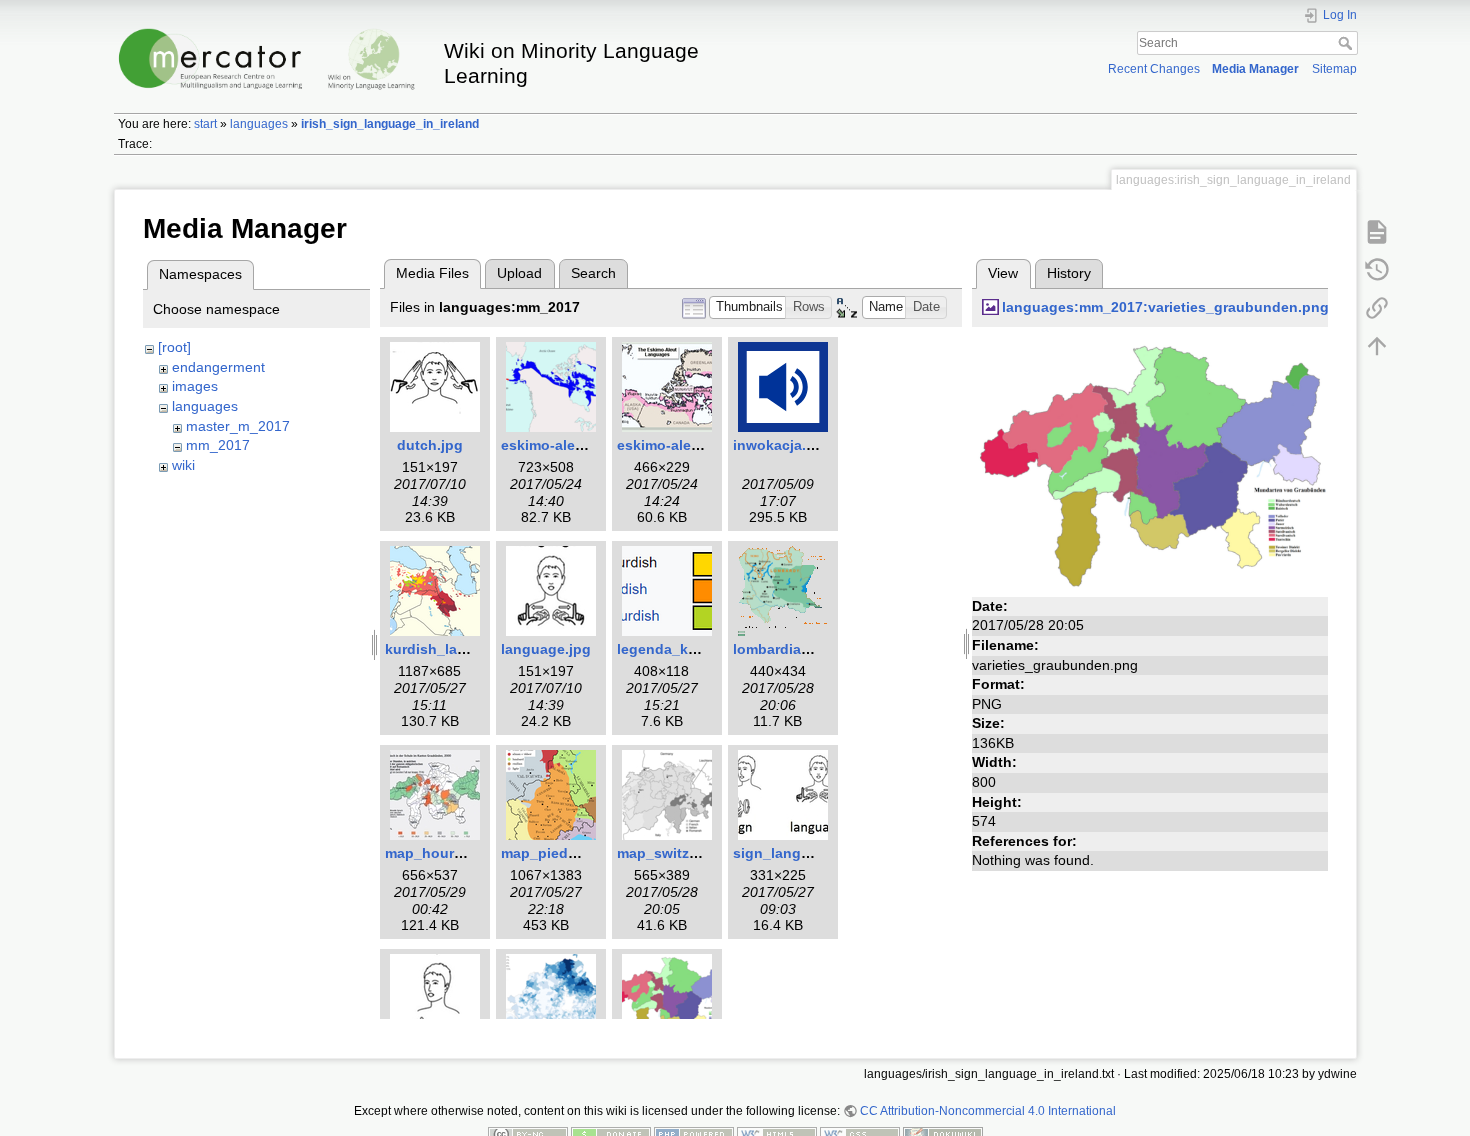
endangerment (218, 367)
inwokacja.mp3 (784, 445)
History (1069, 273)
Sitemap (1334, 69)
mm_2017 (218, 445)
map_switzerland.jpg (687, 853)
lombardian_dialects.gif (813, 649)
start (205, 124)
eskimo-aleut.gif (556, 445)
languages (259, 124)
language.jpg (546, 649)
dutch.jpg (430, 445)
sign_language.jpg (797, 853)
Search (1347, 43)
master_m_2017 (238, 426)
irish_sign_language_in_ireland (390, 124)
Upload (519, 273)
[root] (174, 347)
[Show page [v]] (1377, 231)
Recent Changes (1154, 69)
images (195, 386)
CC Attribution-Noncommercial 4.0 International (988, 1111)
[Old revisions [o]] (1377, 269)
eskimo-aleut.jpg (674, 445)
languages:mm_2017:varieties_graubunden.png (1165, 307)
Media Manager (1255, 69)
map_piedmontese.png (579, 853)
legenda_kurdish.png (690, 649)
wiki (183, 465)
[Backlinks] (1377, 307)
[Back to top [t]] (1377, 345)
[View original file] (1150, 463)
